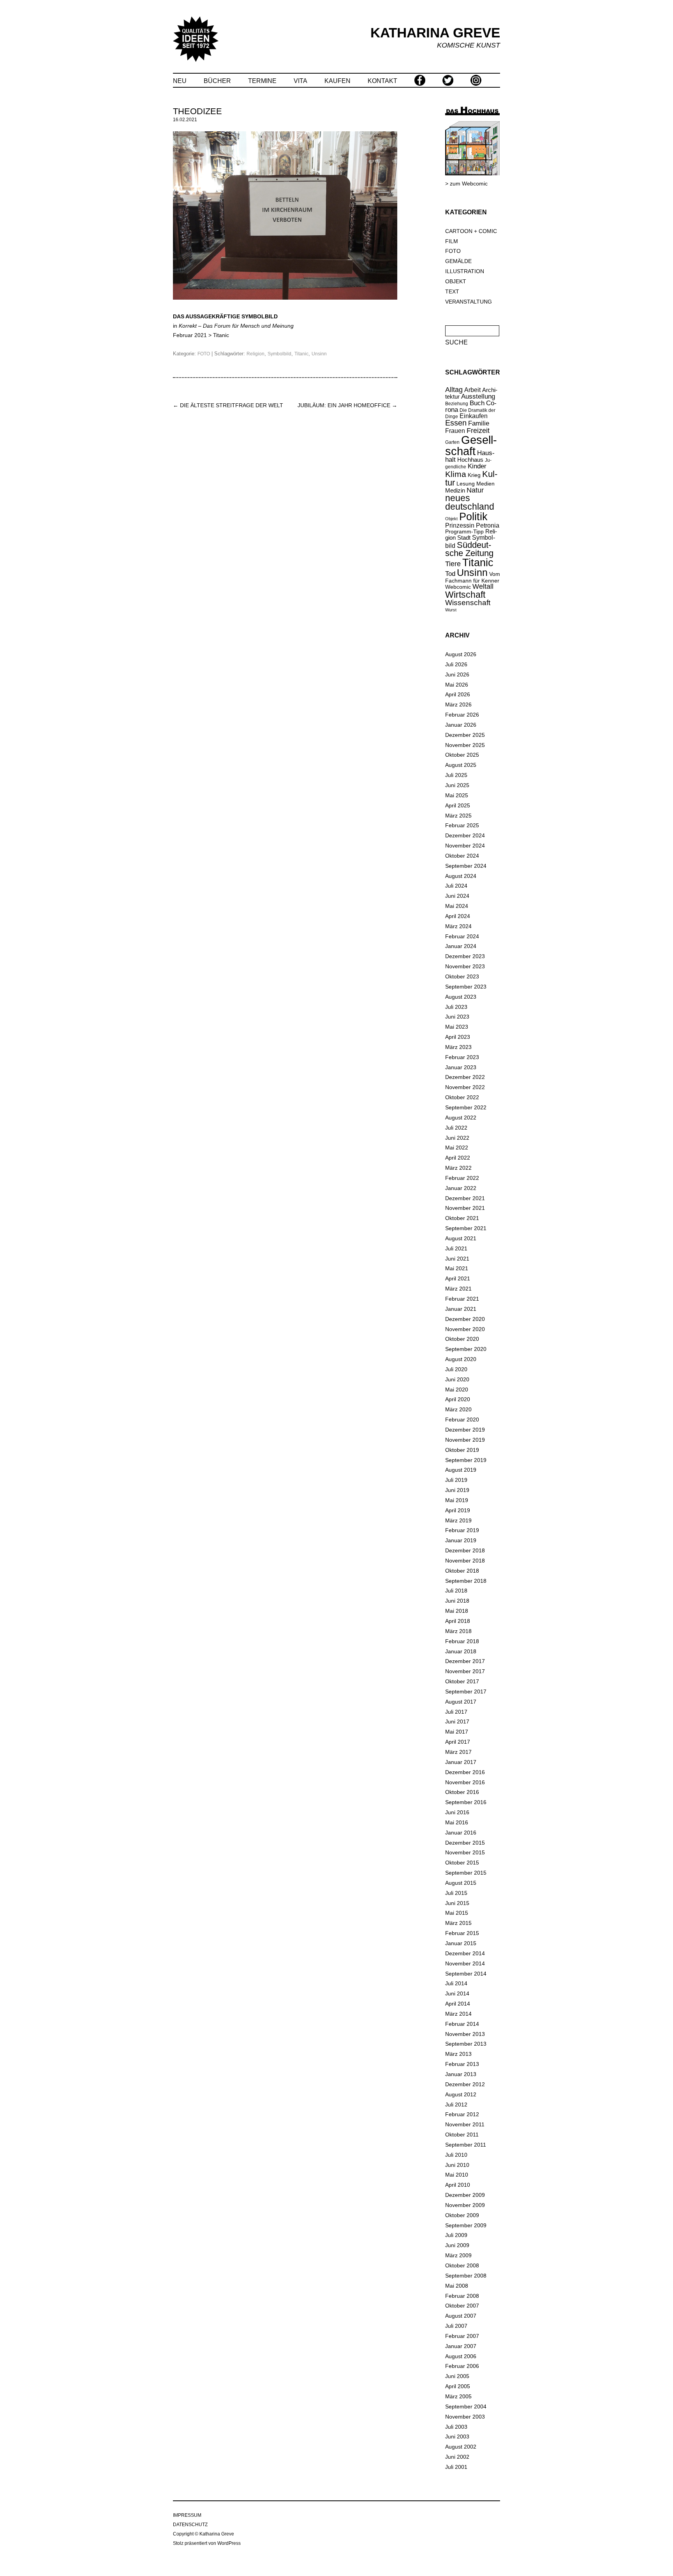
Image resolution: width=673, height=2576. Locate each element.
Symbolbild (279, 354)
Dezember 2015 (465, 1843)
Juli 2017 (456, 1712)
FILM (452, 241)
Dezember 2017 (465, 1661)
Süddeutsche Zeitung (469, 549)
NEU (180, 81)
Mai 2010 (457, 2175)
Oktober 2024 (462, 856)
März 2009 (458, 2255)
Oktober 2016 (462, 1792)
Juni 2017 (457, 1721)
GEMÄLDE (458, 261)
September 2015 (466, 1873)
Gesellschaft (471, 445)
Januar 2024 (461, 946)
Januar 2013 (461, 2074)
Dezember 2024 (465, 835)
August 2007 (461, 2316)
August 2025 (461, 765)
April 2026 (458, 694)
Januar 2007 (461, 2346)
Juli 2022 (456, 1128)
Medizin (455, 490)
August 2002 (461, 2447)
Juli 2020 (456, 1369)
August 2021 (461, 1238)
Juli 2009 (456, 2235)
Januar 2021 (461, 1309)
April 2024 (458, 916)
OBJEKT (456, 281)
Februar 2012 (462, 2114)
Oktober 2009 (462, 2215)
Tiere (453, 564)
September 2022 (466, 1107)
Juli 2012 (456, 2105)
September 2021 (466, 1228)
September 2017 (466, 1691)
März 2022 (458, 1168)
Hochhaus (470, 460)
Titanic (221, 335)
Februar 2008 (462, 2296)
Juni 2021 (457, 1259)
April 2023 (458, 1037)
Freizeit (478, 431)
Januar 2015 (461, 1943)
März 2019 (458, 1520)
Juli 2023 (456, 1007)
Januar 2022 (461, 1188)
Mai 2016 (457, 1822)
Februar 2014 (462, 2024)
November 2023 (465, 966)
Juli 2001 (456, 2467)
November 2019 (465, 1440)
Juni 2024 (457, 896)
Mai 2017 (457, 1732)
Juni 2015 (457, 1903)
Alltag (454, 390)
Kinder (477, 466)
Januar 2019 (461, 1540)
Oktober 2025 (462, 755)
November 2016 (465, 1782)
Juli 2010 (456, 2155)
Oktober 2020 (462, 1339)
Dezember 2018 (465, 1550)
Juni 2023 (457, 1017)
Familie (479, 423)
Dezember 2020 (465, 1319)
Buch (477, 403)
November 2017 (465, 1671)
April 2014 (458, 2004)
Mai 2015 (457, 1913)
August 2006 (461, 2356)
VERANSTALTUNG (469, 302)
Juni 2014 (457, 1993)
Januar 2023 (461, 1067)
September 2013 (466, 2044)
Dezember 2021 (465, 1198)
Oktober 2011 (462, 2135)
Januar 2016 (461, 1833)
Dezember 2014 (465, 1953)
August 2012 (461, 2094)
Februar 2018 (462, 1641)
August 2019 (461, 1470)
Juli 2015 (456, 1893)
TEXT (452, 291)
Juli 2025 (456, 775)
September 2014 (466, 1974)
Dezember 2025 (465, 735)
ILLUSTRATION (465, 271)
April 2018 (458, 1621)
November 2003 (465, 2417)
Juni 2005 (457, 2376)
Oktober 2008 (462, 2265)
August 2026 (461, 654)
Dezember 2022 (465, 1077)
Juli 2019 (456, 1480)
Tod (450, 574)
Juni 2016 (457, 1812)
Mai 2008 (457, 2286)
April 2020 (458, 1399)
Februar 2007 (462, 2336)
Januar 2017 (461, 1762)
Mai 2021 (457, 1268)
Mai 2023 (457, 1027)
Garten (452, 442)
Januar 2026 (461, 725)
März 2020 (458, 1409)
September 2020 (466, 1349)
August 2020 (461, 1359)
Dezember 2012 (465, 2084)
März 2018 (458, 1631)
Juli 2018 (456, 1591)
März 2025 (458, 816)
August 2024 (461, 876)
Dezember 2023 (465, 956)
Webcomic (458, 587)
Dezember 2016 (465, 1772)
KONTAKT (382, 81)
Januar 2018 (461, 1651)
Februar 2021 (462, 1299)
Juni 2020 (457, 1379)
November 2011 (465, 2124)
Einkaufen (474, 416)
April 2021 (458, 1278)
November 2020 (465, 1329)
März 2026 (458, 704)
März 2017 (458, 1752)
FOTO (204, 354)
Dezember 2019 (465, 1430)
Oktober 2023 (462, 976)
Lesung (466, 484)
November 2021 (465, 1208)
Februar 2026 (462, 715)
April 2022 (458, 1158)
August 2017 (461, 1702)
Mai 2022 (457, 1148)
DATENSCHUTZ (190, 2525)
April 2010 (458, 2185)
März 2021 (458, 1289)
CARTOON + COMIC (471, 231)
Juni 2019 (457, 1490)
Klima (456, 474)
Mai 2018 (457, 1611)
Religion (255, 354)
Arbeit (472, 390)
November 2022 (465, 1087)
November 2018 (465, 1561)
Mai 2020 (457, 1390)
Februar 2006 (462, 2366)
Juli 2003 (456, 2427)
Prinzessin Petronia (472, 525)
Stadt (464, 538)
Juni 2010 (457, 2165)
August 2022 (461, 1118)
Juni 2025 (457, 785)
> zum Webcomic (466, 184)
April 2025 (458, 805)
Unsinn (319, 354)
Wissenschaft (468, 603)
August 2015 (461, 1883)
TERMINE (262, 81)
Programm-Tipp (464, 531)
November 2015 (465, 1852)
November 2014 (465, 1963)
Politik (473, 517)
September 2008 (466, 2276)
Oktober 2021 (462, 1218)
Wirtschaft (465, 595)
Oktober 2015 (462, 1863)
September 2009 (466, 2225)
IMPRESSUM (187, 2515)
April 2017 (458, 1742)
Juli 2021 (456, 1248)
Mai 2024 (457, 906)
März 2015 (458, 1923)
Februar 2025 (462, 825)
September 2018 (466, 1581)
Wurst (451, 610)
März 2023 (458, 1047)
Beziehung (457, 404)
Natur (475, 490)
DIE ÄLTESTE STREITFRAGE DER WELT (228, 405)
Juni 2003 (457, 2437)
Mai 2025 (457, 795)
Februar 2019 (462, 1530)
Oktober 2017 (462, 1681)
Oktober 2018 (462, 1571)
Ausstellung (478, 396)
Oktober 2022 (462, 1097)
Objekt (451, 519)
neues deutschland (470, 503)
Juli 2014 (456, 1983)
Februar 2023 (462, 1057)
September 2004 (466, 2407)
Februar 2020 (462, 1420)
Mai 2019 (457, 1500)
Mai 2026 (457, 685)
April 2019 (458, 1510)
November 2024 (465, 846)
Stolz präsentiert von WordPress (207, 2543)
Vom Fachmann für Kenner (473, 577)
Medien (485, 484)
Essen (456, 423)
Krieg (474, 475)
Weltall (483, 586)
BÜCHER (217, 81)
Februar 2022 (462, 1178)
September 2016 (466, 1802)
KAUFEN (337, 81)
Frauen (455, 431)
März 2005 (458, 2396)
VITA (300, 81)
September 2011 (466, 2145)
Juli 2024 (456, 886)
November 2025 (465, 745)
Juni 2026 (457, 674)
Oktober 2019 (462, 1450)
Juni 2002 (457, 2457)
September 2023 (466, 987)
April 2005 (458, 2386)
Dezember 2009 (465, 2195)
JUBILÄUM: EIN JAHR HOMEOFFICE (347, 405)
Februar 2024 (462, 936)
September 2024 (466, 866)
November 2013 (465, 2034)
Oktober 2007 (462, 2306)
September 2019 (466, 1460)
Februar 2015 (462, 1933)
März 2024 (458, 926)
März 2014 (458, 2014)
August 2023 (461, 997)
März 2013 (458, 2054)
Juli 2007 (456, 2326)
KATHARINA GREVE (435, 33)
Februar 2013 (462, 2064)
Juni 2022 (457, 1138)
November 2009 (465, 2205)
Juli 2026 (456, 664)
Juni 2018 (457, 1601)
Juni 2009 (457, 2245)
